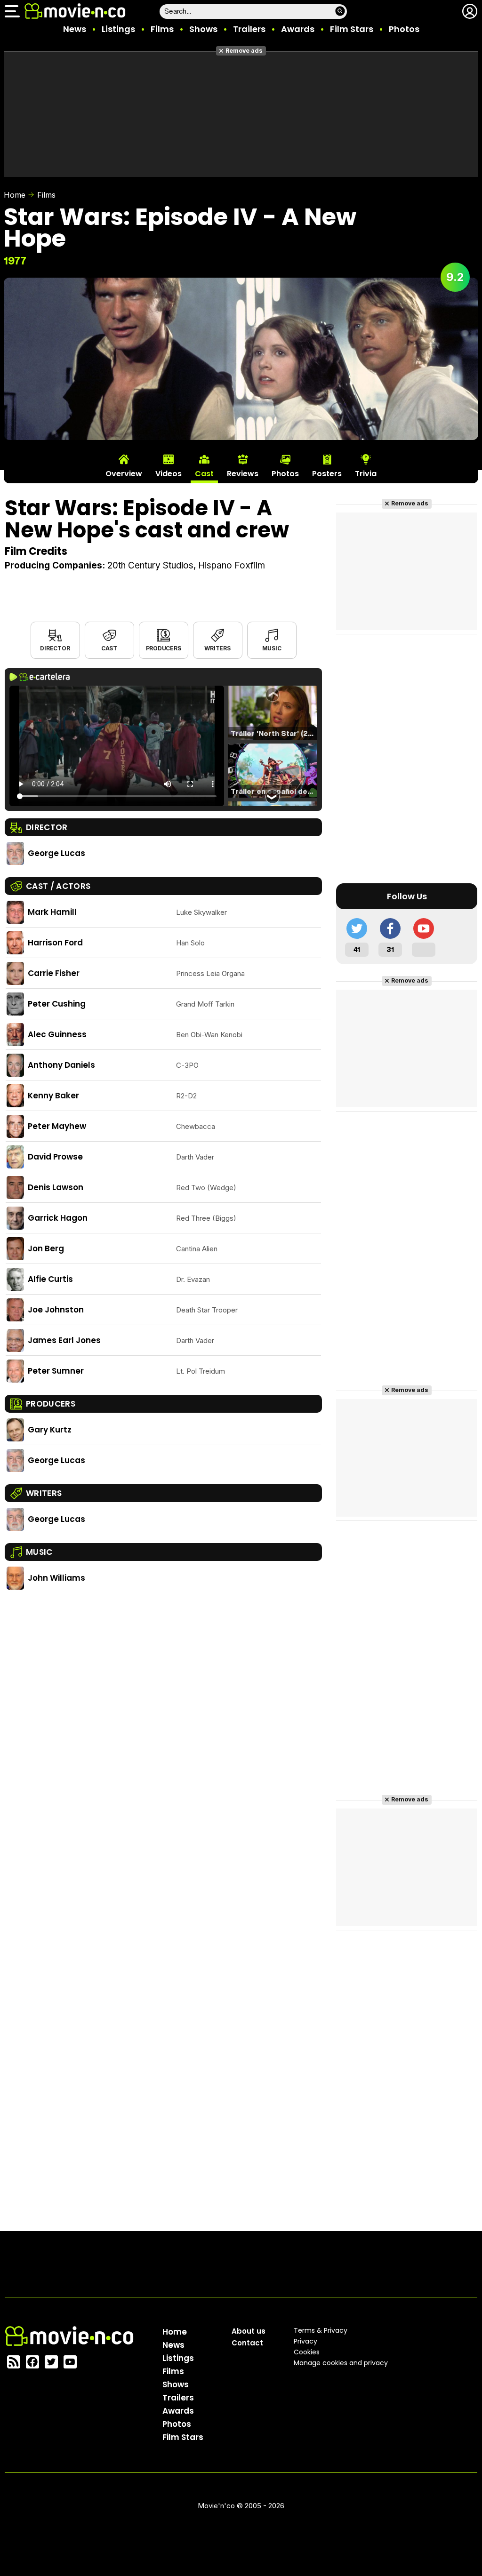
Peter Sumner (56, 1371)
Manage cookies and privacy (341, 2363)
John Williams (56, 1578)
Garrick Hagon (58, 1218)
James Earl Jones (64, 1340)
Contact (247, 2343)
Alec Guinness (57, 1034)
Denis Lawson (56, 1187)
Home (15, 195)
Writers (217, 648)
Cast (109, 648)
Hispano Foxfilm (232, 565)
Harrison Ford (55, 943)
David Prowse (55, 1157)
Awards (298, 29)
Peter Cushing (57, 1004)
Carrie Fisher (54, 973)
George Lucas (56, 853)
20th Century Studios (150, 565)
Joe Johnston (56, 1310)
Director (55, 648)
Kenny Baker (53, 1096)
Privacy (305, 2341)
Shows (203, 29)
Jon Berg (46, 1248)
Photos (404, 29)
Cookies (307, 2352)
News (75, 29)
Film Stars (352, 29)
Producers (164, 648)
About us (249, 2331)
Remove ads (244, 51)
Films (162, 29)
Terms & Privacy (321, 2330)
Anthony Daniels (61, 1065)
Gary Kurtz (50, 1430)
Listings (118, 29)
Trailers (249, 29)
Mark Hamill (52, 912)
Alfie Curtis (50, 1279)
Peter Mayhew (57, 1126)
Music (272, 648)
